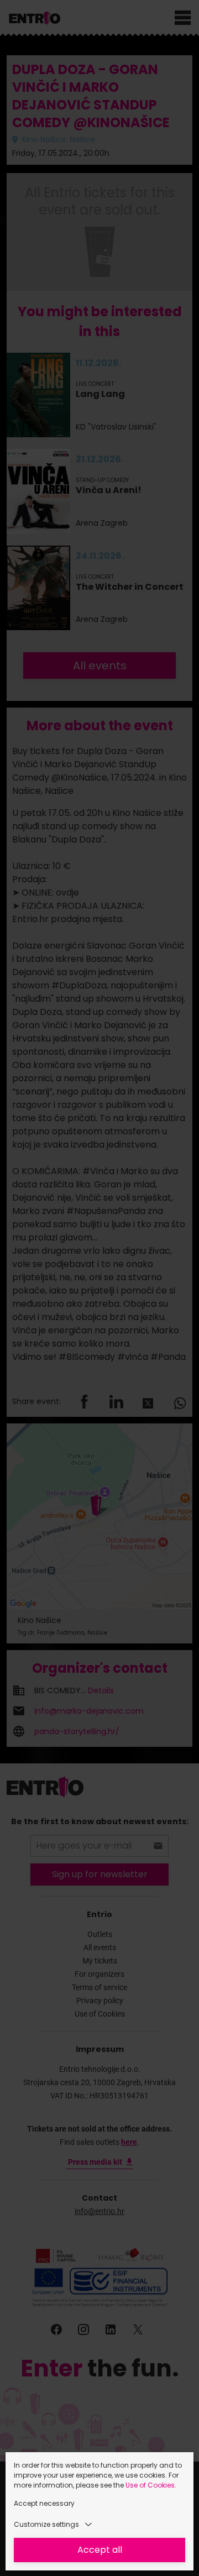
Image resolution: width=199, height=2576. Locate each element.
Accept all (100, 2550)
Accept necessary (44, 2503)
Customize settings (46, 2524)
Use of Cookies (150, 2485)
